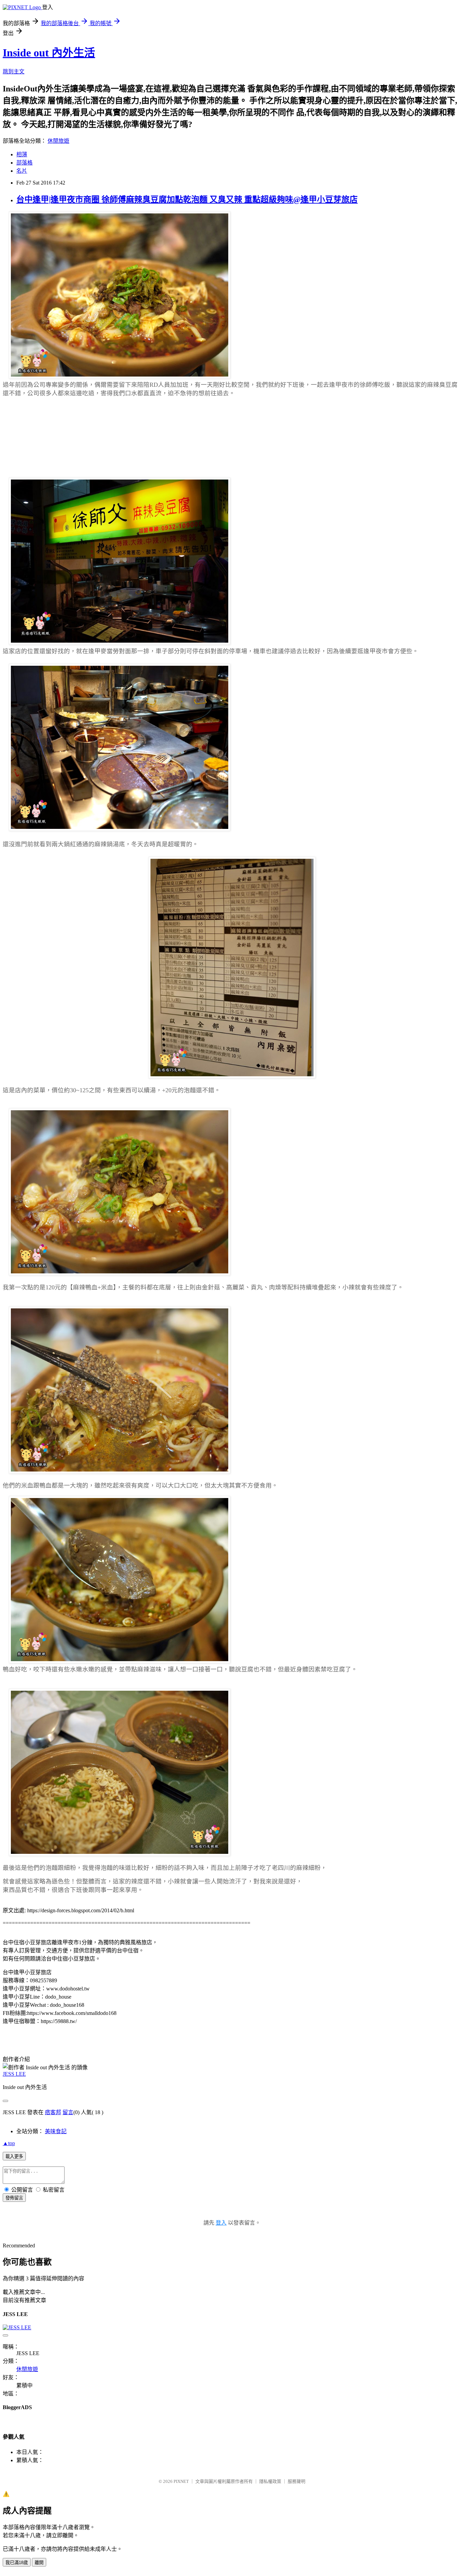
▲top (9, 2143)
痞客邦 (53, 2112)
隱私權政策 (270, 2481)
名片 (22, 171)
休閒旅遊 (58, 141)
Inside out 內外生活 (49, 53)
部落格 (24, 163)
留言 (68, 2112)
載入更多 (14, 2156)
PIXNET (181, 2481)
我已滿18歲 (17, 2563)
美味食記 (56, 2131)
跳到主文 (14, 72)
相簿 (22, 154)
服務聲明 (297, 2481)
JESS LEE (14, 2074)
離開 (39, 2563)
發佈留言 (14, 2198)
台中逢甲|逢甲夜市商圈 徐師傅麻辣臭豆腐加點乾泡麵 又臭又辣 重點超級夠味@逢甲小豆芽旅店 (187, 199)
